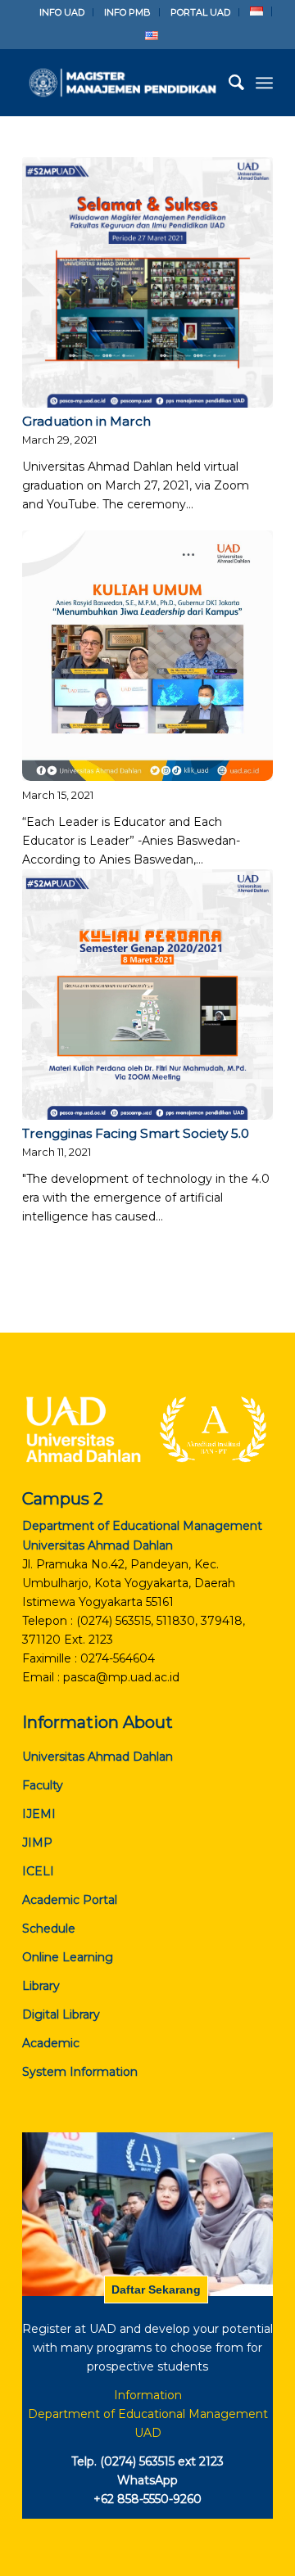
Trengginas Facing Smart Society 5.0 (136, 1133)
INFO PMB (127, 12)
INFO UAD (62, 12)
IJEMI (39, 1814)
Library (41, 1986)
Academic (51, 2043)
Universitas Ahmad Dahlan (98, 1757)
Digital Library (61, 2014)
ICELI (38, 1871)
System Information (80, 2072)
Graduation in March (86, 421)
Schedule (49, 1929)
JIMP (37, 1843)
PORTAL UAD (200, 12)
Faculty (43, 1785)
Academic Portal (70, 1900)
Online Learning (68, 1957)
